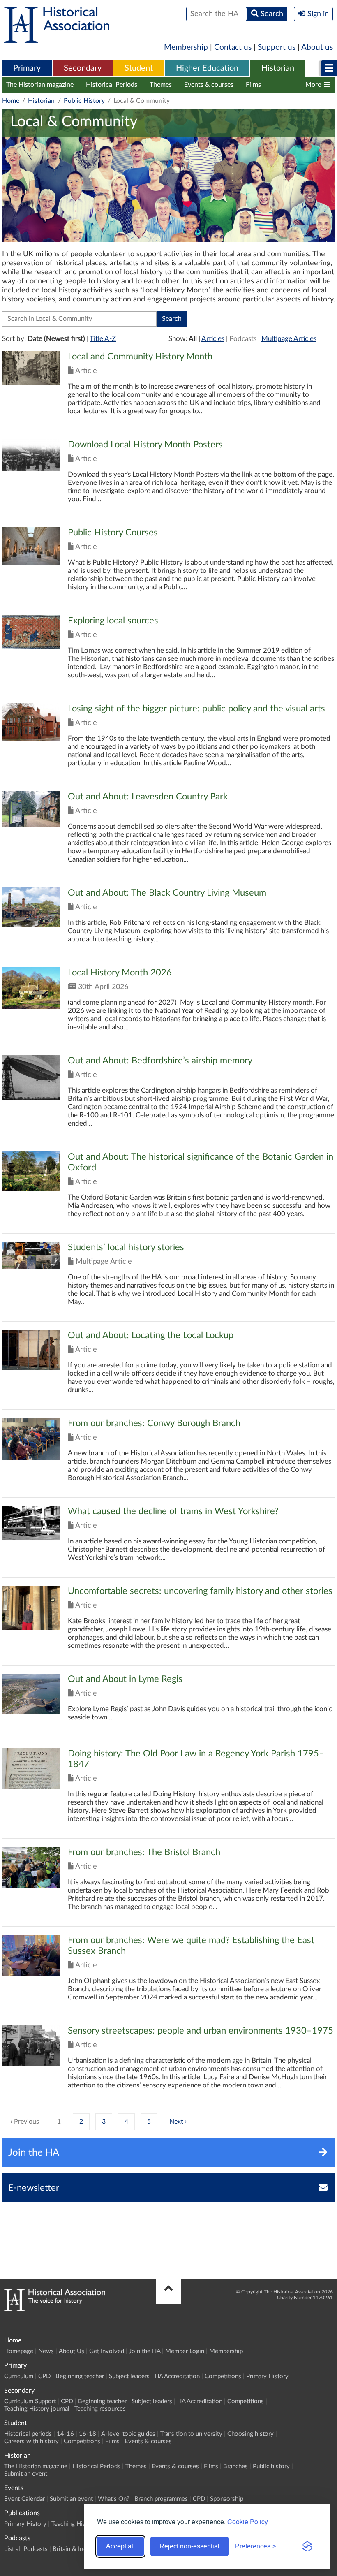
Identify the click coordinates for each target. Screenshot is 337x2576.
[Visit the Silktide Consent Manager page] (307, 2546)
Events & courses (209, 85)
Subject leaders (129, 2376)
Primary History (267, 2376)
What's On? (114, 2499)
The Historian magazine (40, 85)
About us (317, 47)
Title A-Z (103, 339)
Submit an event (26, 2474)
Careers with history (31, 2441)
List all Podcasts (26, 2549)
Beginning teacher (80, 2376)
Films (253, 85)
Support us (277, 47)
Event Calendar (24, 2499)
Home (11, 101)
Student (139, 68)
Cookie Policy (248, 2522)
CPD (44, 2376)
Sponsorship (227, 2499)
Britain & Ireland (74, 2549)
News (46, 2351)
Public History (84, 101)
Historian (278, 68)
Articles (213, 339)
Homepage (19, 2351)
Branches (287, 85)
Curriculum (19, 2376)
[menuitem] (27, 69)
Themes (161, 85)
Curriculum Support (30, 2401)
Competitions (223, 2376)
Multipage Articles (289, 339)
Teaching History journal (37, 2409)
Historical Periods (112, 85)
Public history (271, 2466)
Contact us (233, 47)
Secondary (83, 68)
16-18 (88, 2434)
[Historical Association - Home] (55, 2309)
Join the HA (145, 2351)
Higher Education (207, 68)
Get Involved (107, 2351)
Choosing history (250, 2434)
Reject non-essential (189, 2546)
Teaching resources (100, 2409)
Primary (27, 68)
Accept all (120, 2546)
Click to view (168, 391)
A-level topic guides (128, 2434)
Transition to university (191, 2434)
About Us (72, 2351)
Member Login (185, 2351)
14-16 (65, 2434)
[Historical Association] (57, 39)
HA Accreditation (177, 2376)
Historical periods (28, 2434)
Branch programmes (161, 2499)
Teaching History (74, 2524)
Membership (186, 47)
